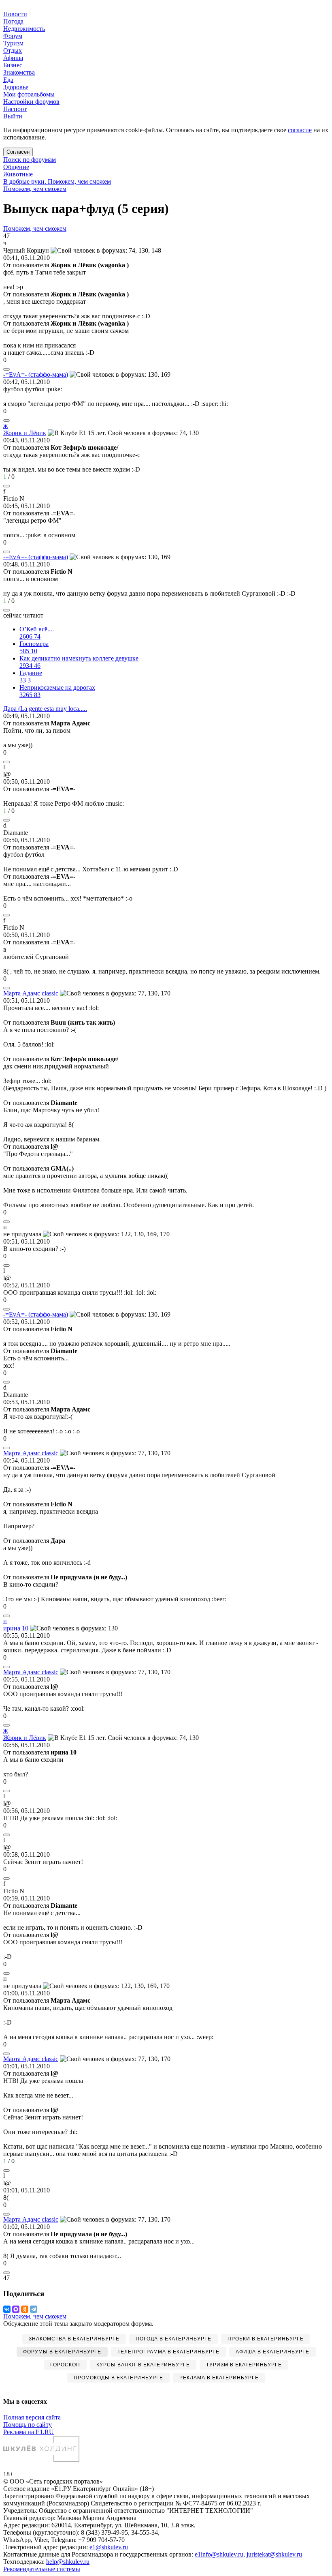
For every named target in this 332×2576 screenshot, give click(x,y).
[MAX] (16, 2309)
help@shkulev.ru (68, 2562)
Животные (18, 174)
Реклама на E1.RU (29, 2432)
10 (16, 1628)
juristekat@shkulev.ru (274, 2554)
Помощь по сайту (28, 2425)
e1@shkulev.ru (109, 2547)
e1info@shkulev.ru (219, 2554)
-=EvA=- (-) (36, 374)
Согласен (18, 152)
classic (31, 993)
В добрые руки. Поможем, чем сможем (57, 181)
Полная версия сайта (32, 2417)
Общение (16, 167)
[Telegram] (34, 2309)
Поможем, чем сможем (35, 189)
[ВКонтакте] (7, 2309)
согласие (300, 130)
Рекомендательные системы (42, 2569)
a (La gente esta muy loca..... (45, 709)
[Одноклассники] (25, 2309)
